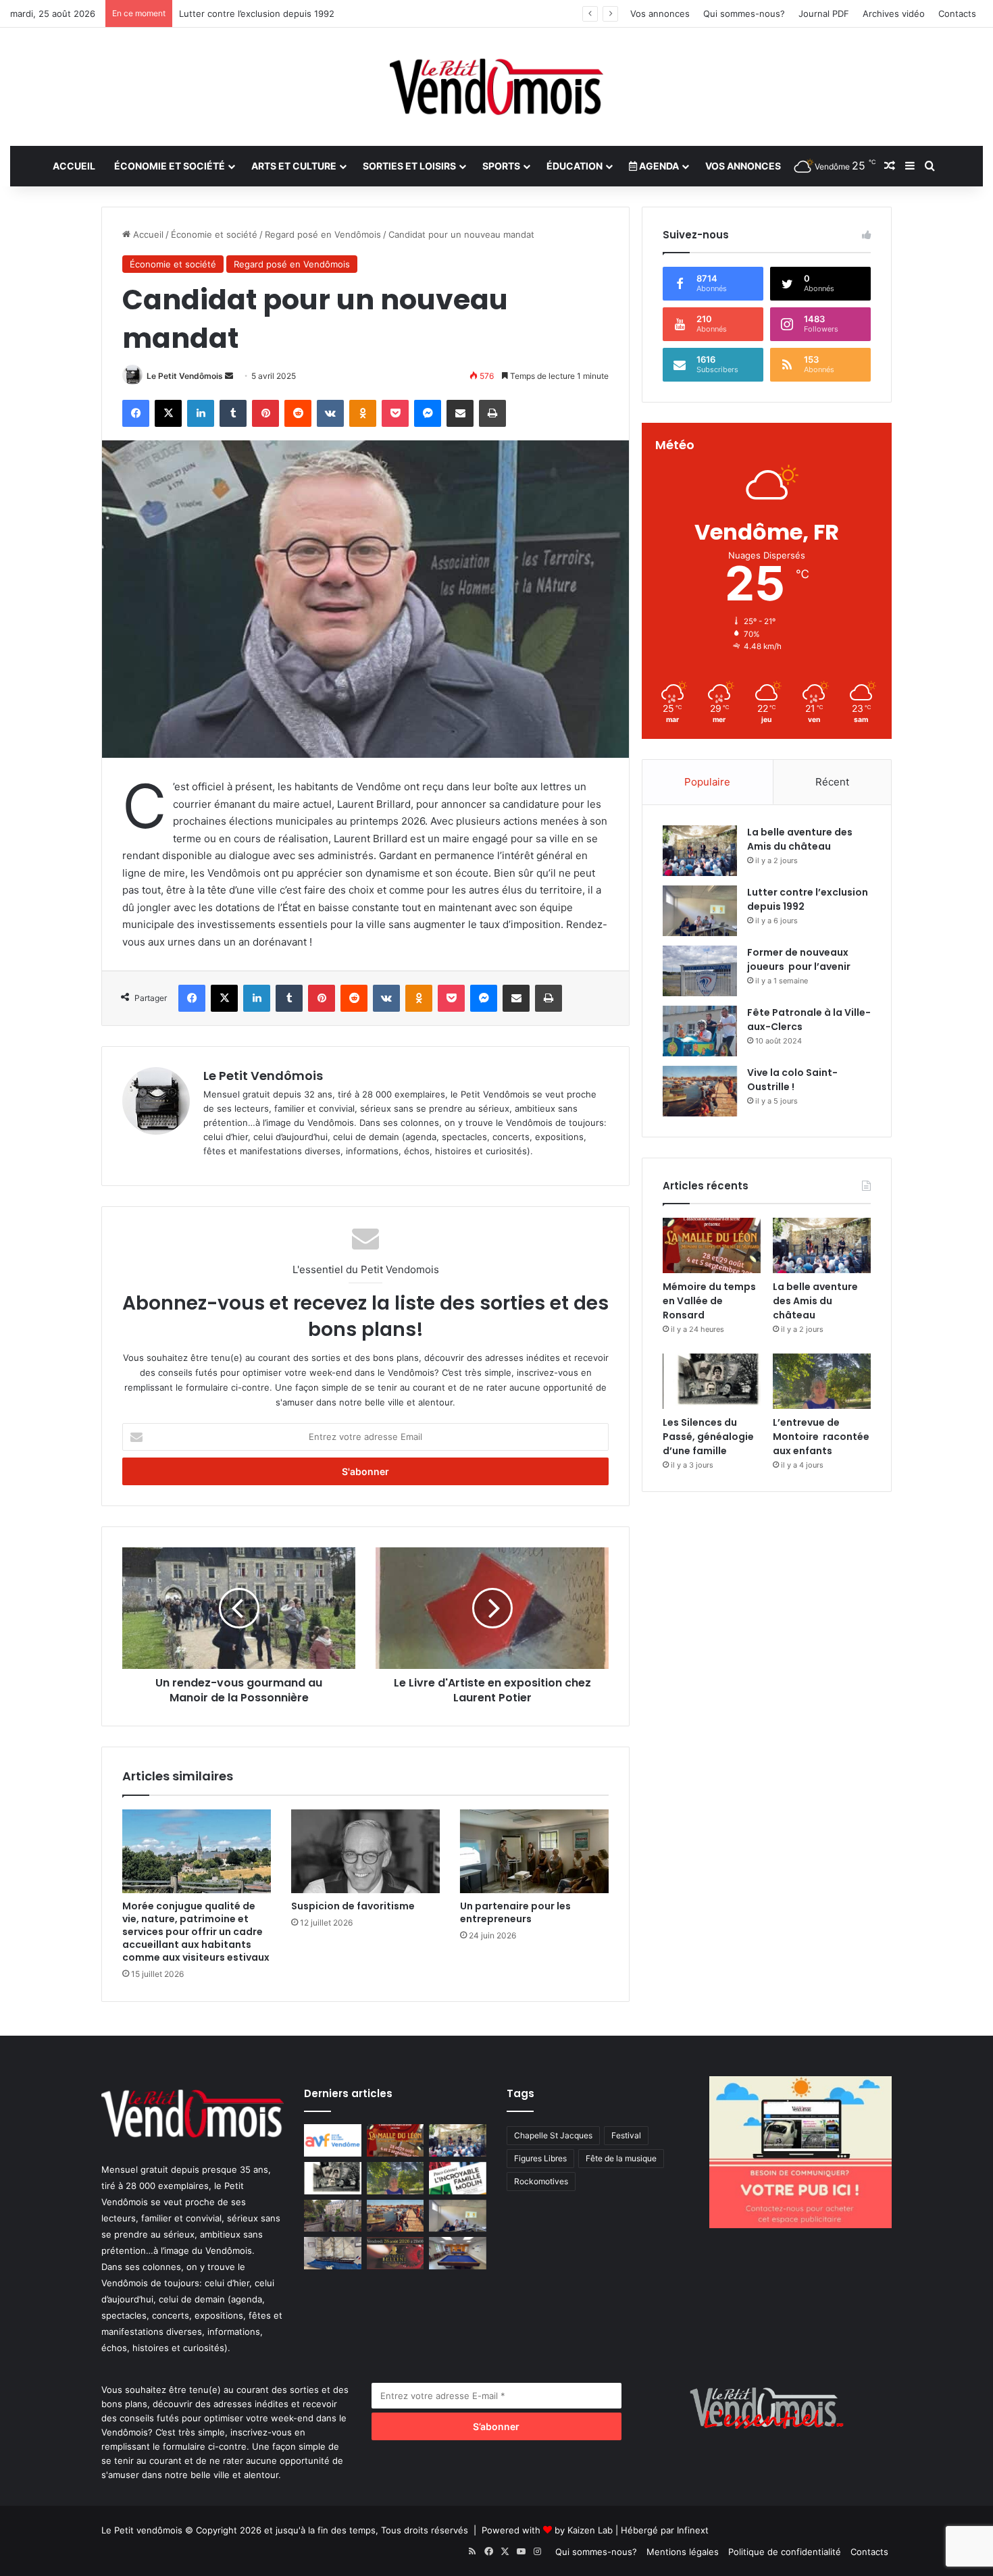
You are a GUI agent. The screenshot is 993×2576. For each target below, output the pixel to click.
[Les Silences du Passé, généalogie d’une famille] (712, 1381)
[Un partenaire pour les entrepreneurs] (534, 1851)
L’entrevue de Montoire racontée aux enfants (821, 1437)
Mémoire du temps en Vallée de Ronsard (709, 1301)
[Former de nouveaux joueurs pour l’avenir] (700, 971)
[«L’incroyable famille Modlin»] (458, 2178)
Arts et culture (294, 166)
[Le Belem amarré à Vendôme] (333, 2253)
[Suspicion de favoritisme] (365, 1851)
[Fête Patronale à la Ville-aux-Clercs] (700, 1031)
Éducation (575, 166)
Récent (832, 782)
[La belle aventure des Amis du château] (700, 851)
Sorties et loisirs (409, 166)
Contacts (957, 14)
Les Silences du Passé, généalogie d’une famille (708, 1437)
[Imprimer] (492, 413)
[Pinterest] (265, 413)
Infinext (693, 2530)
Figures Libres (540, 2158)
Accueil (74, 166)
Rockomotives (541, 2181)
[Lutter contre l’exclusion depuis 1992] (700, 911)
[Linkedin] (201, 413)
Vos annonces (660, 14)
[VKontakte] (330, 413)
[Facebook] (136, 413)
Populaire (707, 782)
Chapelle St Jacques (553, 2135)
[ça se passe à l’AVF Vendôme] (333, 2140)
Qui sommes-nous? (744, 14)
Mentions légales (683, 2552)
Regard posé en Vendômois (323, 234)
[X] (168, 413)
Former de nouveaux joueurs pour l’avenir (799, 959)
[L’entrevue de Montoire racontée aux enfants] (822, 1381)
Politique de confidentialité (785, 2552)
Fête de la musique (621, 2158)
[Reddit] (298, 413)
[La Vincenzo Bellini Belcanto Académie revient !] (396, 2253)
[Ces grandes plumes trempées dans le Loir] (333, 2216)
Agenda (658, 166)
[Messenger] (428, 413)
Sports (501, 166)
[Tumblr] (233, 413)
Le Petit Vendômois (185, 376)
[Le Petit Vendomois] (496, 87)
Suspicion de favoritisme (353, 1906)
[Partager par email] (460, 413)
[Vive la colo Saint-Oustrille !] (700, 1091)
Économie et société (170, 166)
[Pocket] (395, 413)
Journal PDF (824, 14)
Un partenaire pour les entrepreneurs (515, 1912)
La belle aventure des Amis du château (800, 839)
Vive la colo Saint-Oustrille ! (792, 1080)
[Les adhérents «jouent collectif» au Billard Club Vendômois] (458, 2253)
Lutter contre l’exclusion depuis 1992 (257, 14)
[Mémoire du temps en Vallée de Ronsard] (712, 1245)
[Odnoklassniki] (363, 413)
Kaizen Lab (590, 2530)
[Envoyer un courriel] (229, 376)
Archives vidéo (894, 14)
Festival (626, 2135)
